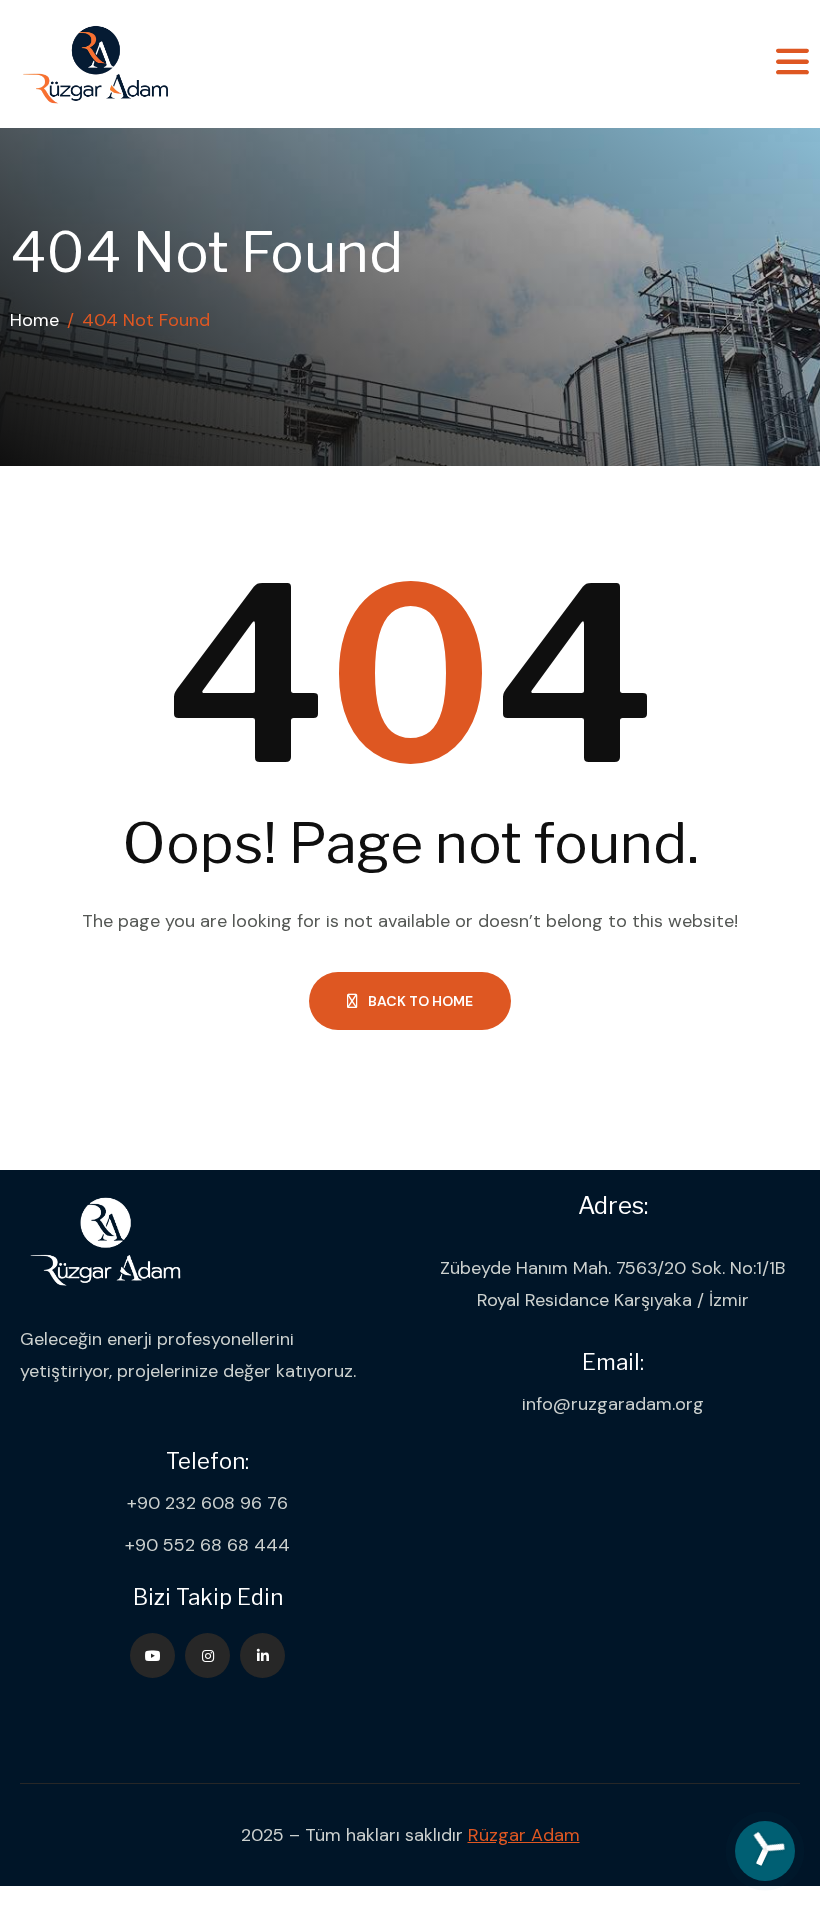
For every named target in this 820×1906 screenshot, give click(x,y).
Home (34, 320)
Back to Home (420, 1001)
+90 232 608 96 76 (207, 1503)
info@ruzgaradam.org (613, 1404)
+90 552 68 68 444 (207, 1545)
